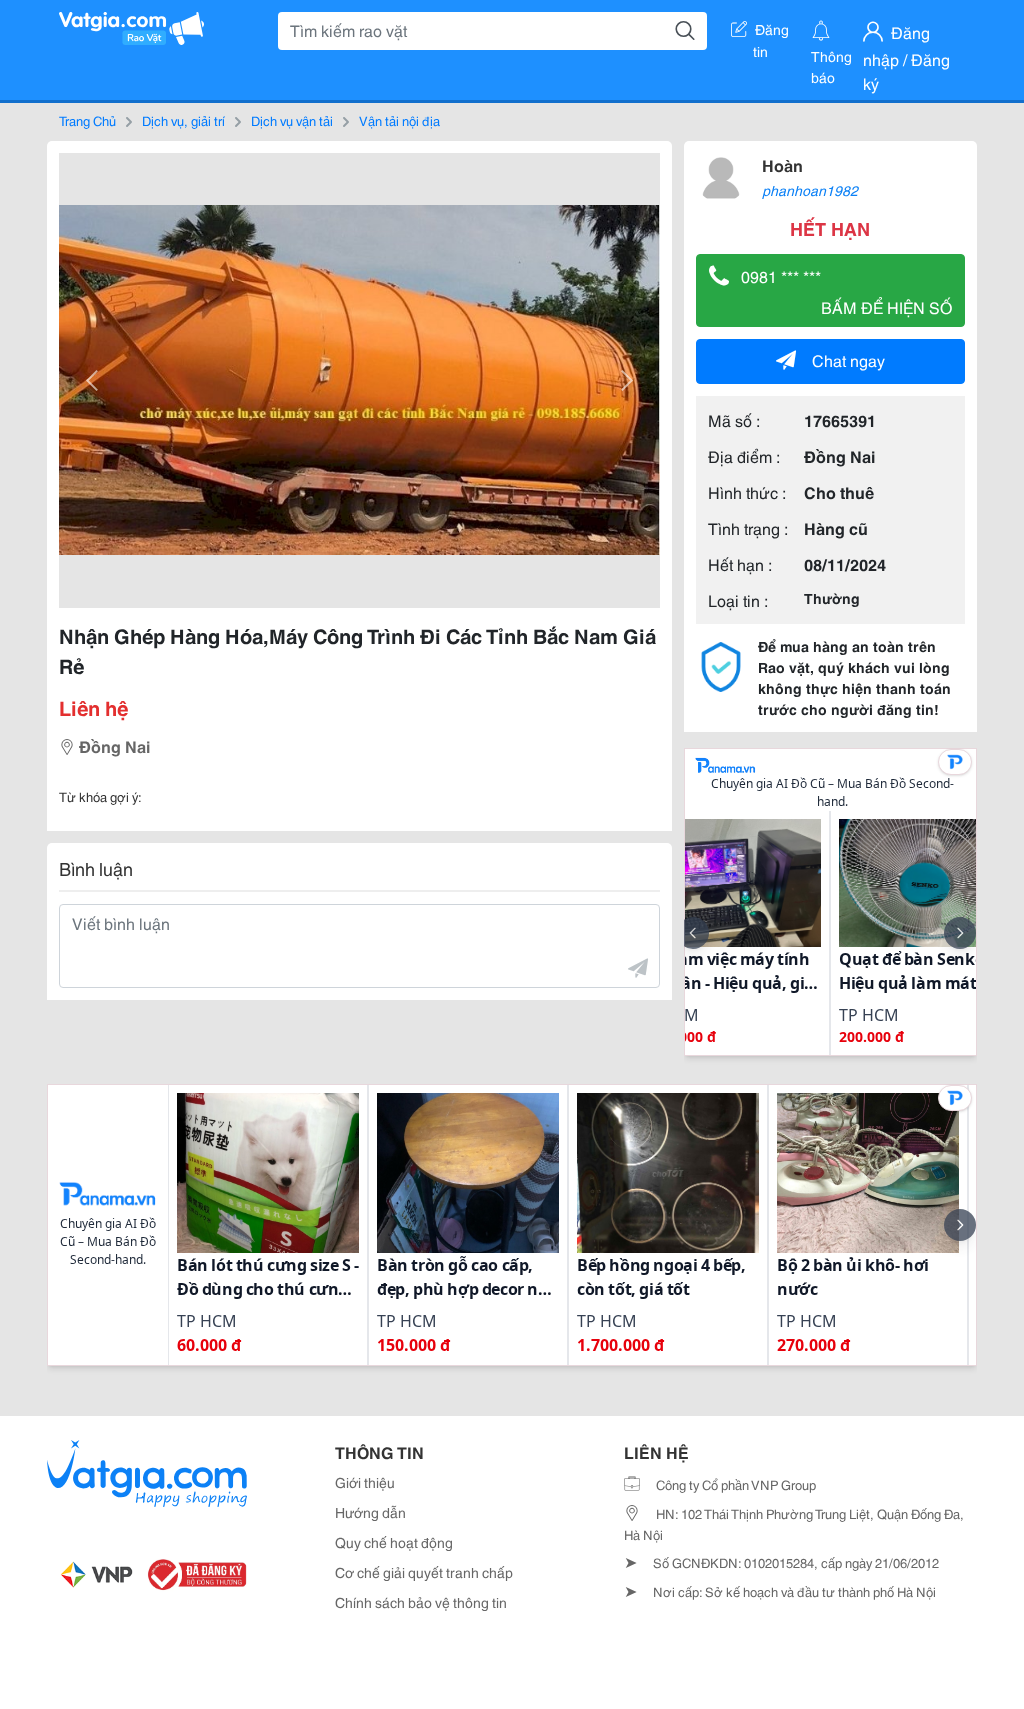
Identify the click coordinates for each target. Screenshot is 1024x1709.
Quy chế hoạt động (394, 1542)
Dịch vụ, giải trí (183, 120)
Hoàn (782, 164)
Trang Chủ (87, 120)
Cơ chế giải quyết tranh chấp (424, 1572)
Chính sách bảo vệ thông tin (421, 1602)
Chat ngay (848, 359)
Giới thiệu (365, 1482)
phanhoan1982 (810, 190)
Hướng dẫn (370, 1512)
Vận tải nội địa (399, 120)
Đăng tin (771, 33)
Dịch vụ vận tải (292, 120)
